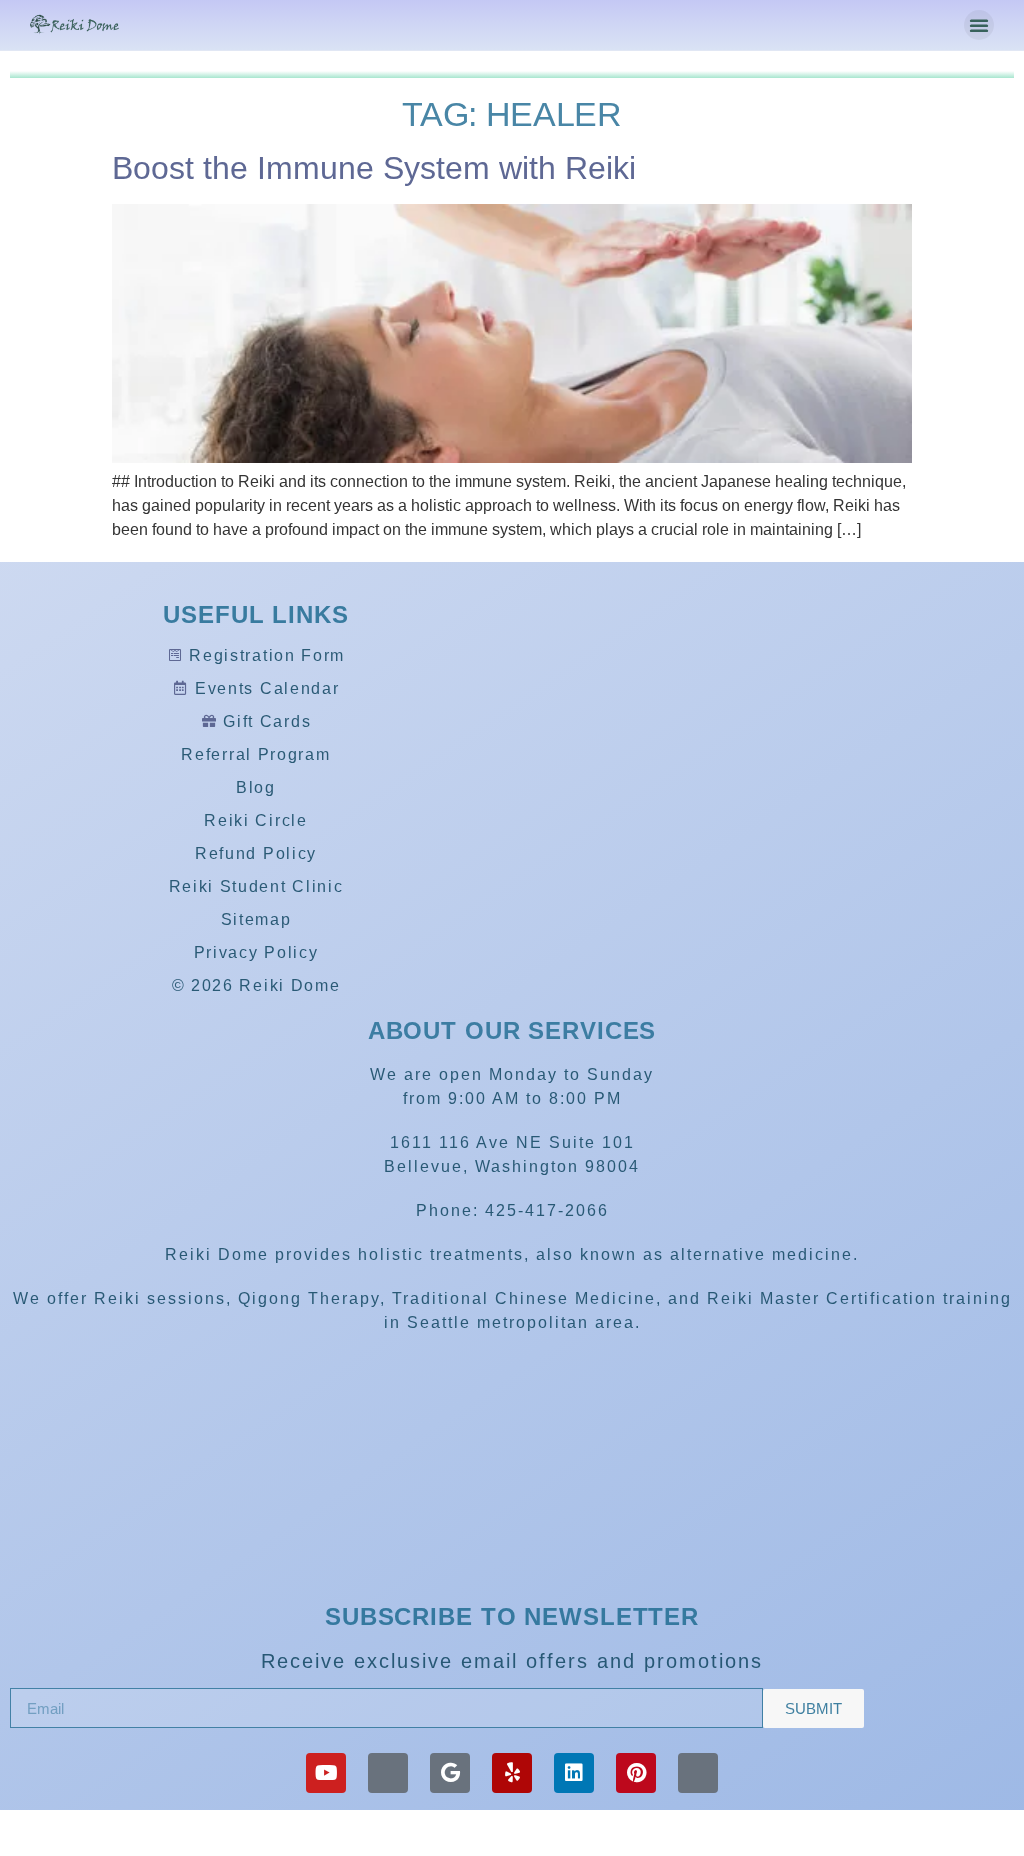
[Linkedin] (574, 1773)
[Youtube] (326, 1773)
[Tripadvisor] (388, 1773)
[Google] (450, 1773)
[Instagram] (698, 1773)
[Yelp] (512, 1773)
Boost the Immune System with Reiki (374, 168)
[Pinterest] (636, 1773)
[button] (979, 25)
